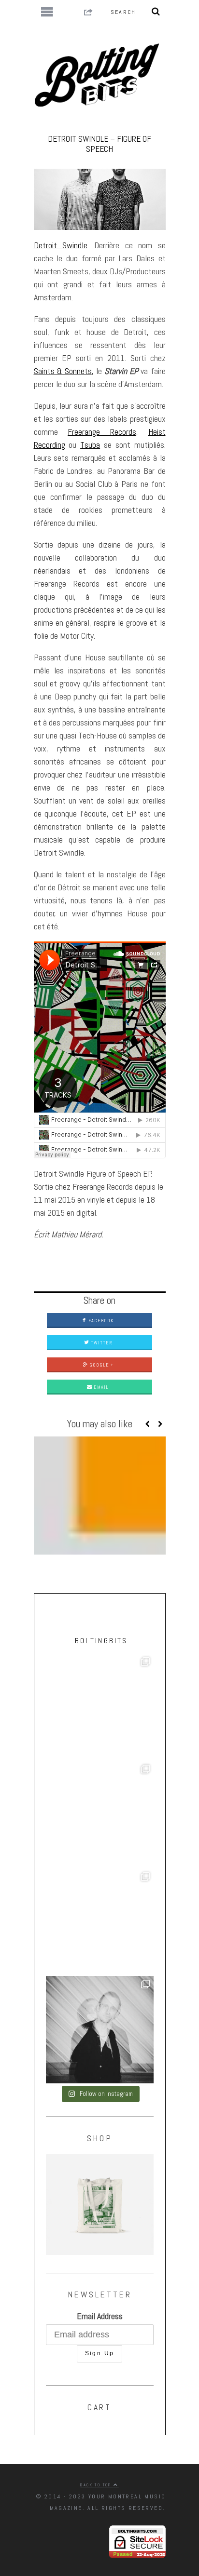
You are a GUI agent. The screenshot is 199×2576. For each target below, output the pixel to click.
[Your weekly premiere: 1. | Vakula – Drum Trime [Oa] (100, 1922)
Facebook (100, 1321)
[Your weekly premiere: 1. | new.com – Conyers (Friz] (100, 1815)
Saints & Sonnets (63, 371)
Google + (101, 1365)
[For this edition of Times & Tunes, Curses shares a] (100, 2030)
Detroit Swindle (61, 245)
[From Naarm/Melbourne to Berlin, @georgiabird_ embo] (100, 1707)
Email (100, 1387)
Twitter (101, 1343)
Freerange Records (102, 432)
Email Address (100, 2316)
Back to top (97, 2485)
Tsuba (90, 445)
